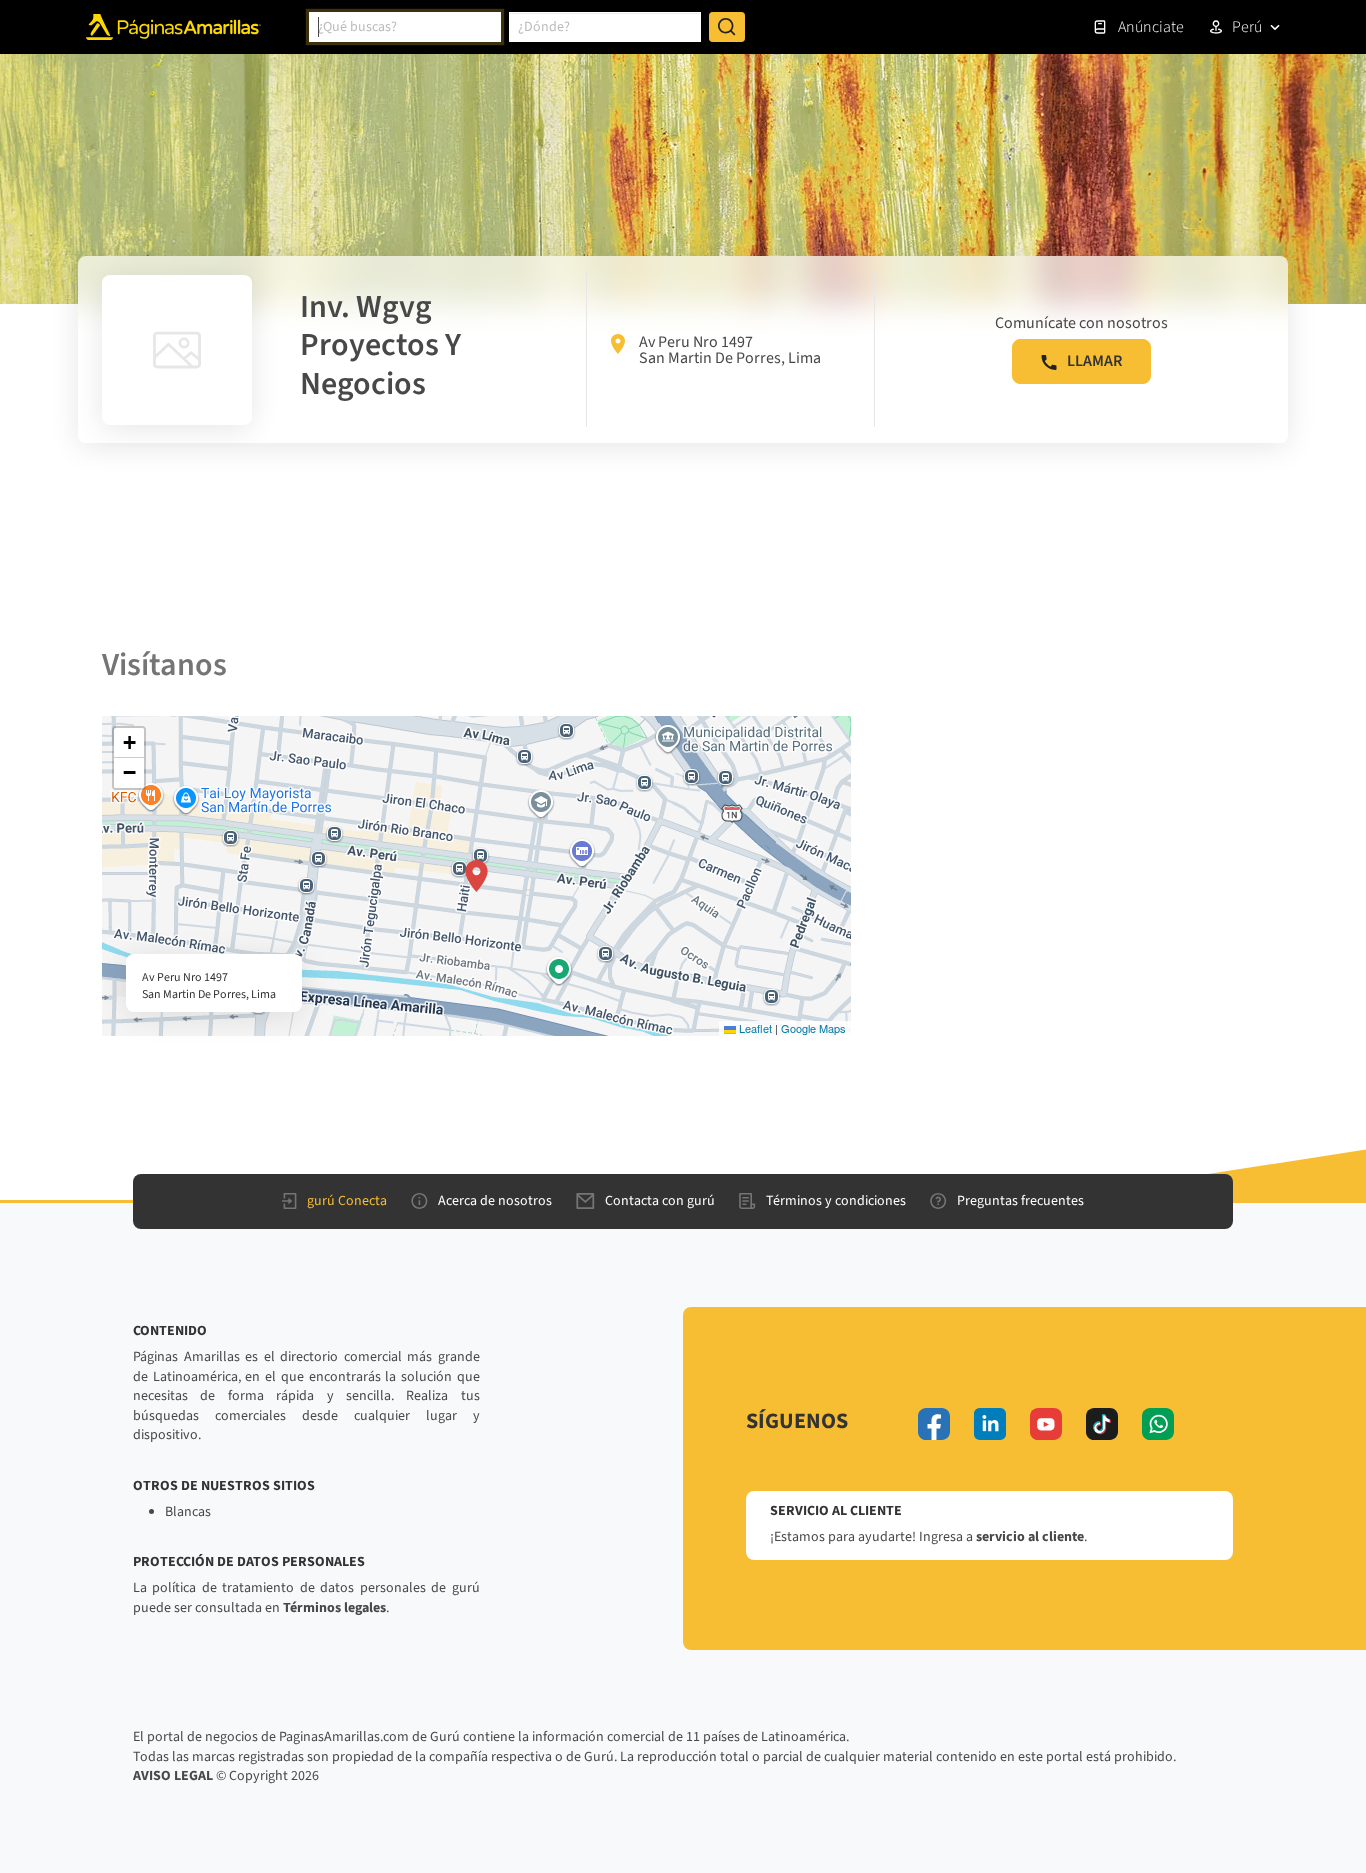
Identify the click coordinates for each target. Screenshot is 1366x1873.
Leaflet (754, 1028)
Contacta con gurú (660, 1201)
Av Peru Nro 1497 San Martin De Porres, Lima (730, 350)
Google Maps (813, 1028)
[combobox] (405, 27)
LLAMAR (1094, 361)
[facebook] (934, 1424)
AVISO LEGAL (173, 1776)
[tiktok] (1102, 1424)
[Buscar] (727, 27)
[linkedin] (990, 1424)
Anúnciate (1151, 27)
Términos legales (334, 1608)
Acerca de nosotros (495, 1201)
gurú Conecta (347, 1201)
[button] (476, 876)
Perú (1247, 27)
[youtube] (1046, 1424)
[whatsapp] (1158, 1424)
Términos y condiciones (836, 1201)
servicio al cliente (1030, 1537)
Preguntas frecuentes (1020, 1201)
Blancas (188, 1512)
